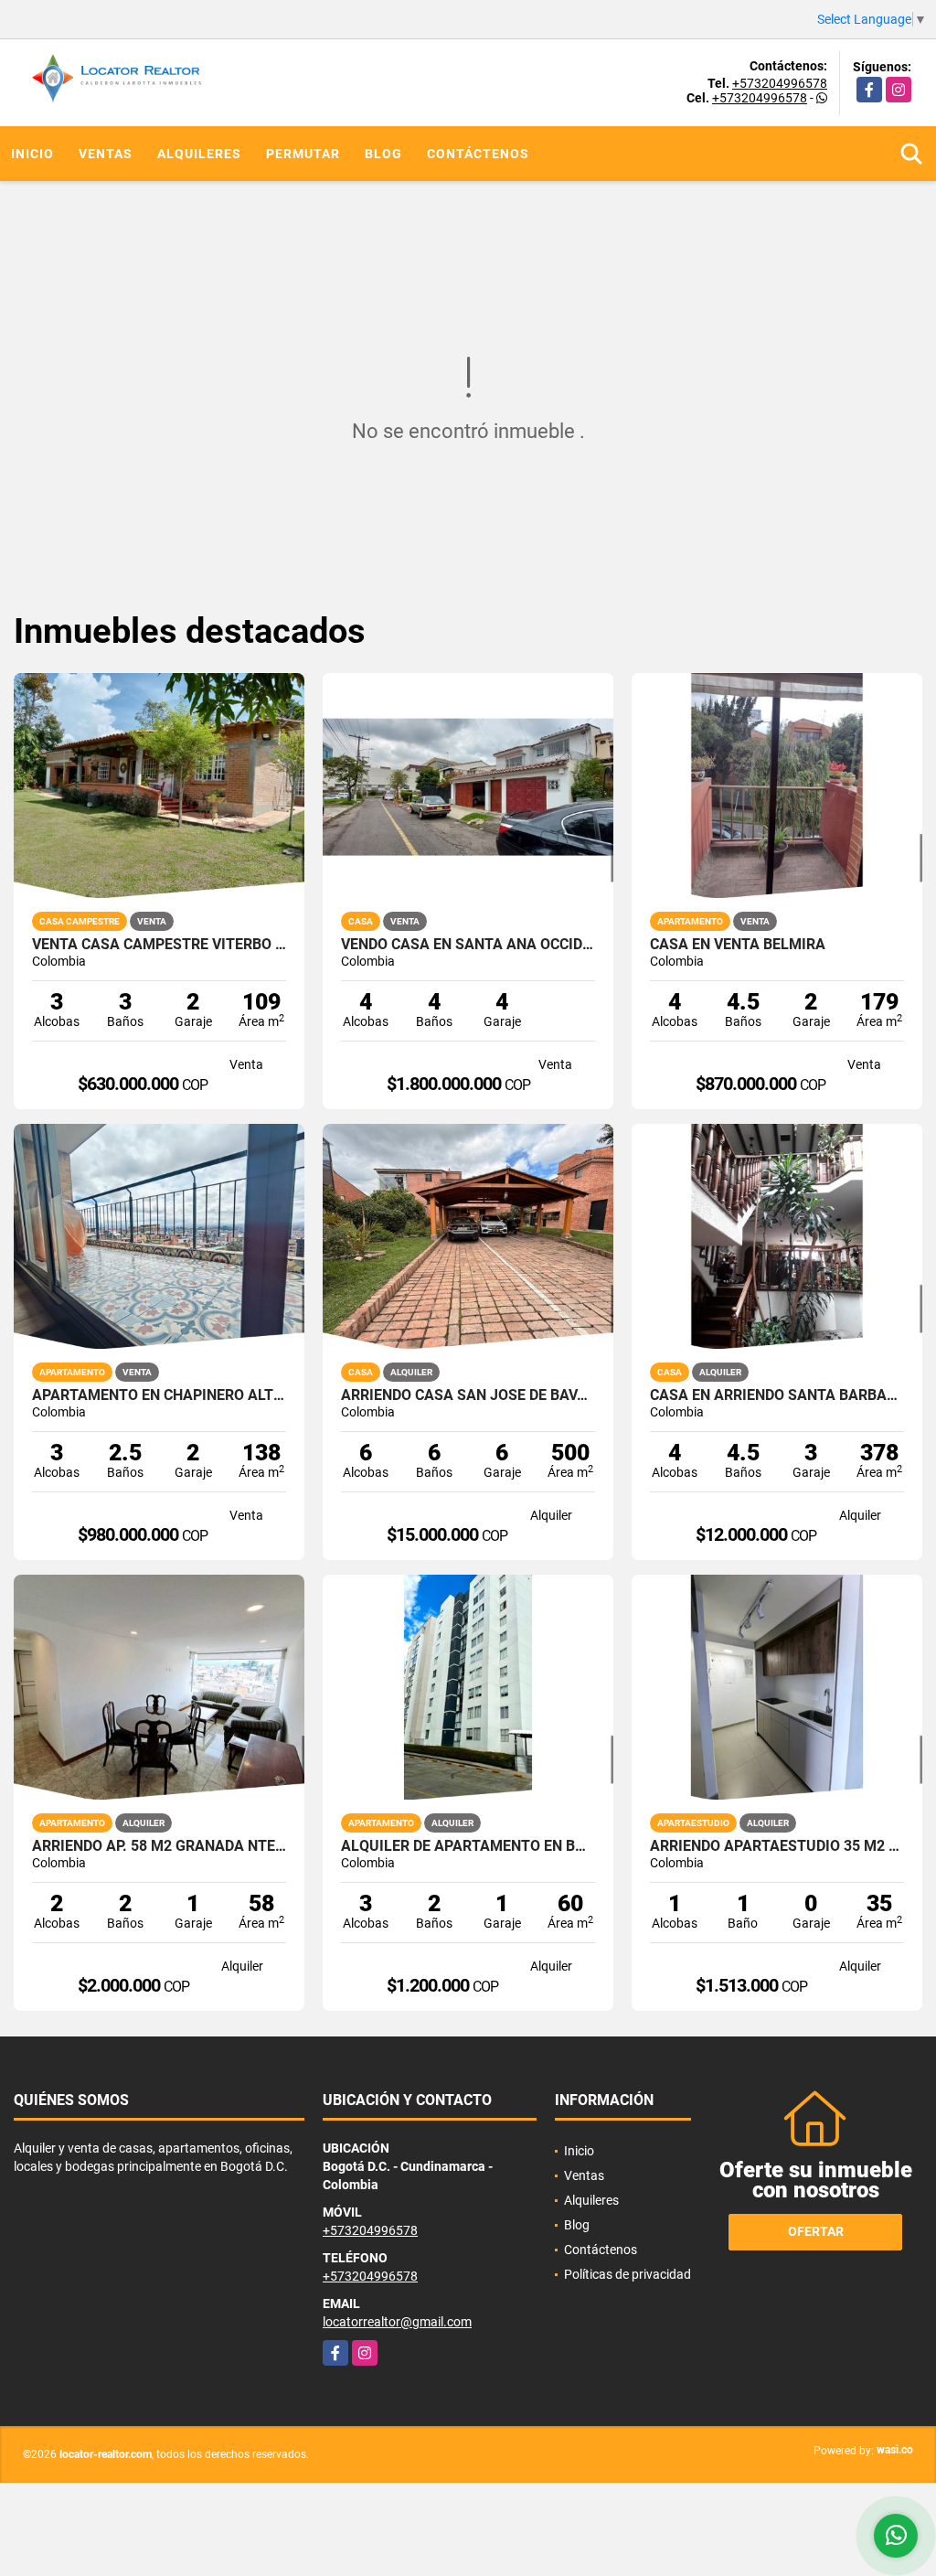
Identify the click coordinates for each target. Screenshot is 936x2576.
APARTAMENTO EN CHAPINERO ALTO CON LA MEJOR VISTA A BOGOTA (159, 1395)
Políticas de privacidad (628, 2274)
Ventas (106, 154)
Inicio (32, 154)
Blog (383, 154)
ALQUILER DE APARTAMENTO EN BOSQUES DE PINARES (468, 1846)
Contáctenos (478, 154)
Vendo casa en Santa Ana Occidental (468, 945)
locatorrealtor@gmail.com (397, 2322)
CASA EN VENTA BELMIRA (738, 945)
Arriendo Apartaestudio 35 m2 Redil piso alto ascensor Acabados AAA (777, 1846)
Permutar (303, 154)
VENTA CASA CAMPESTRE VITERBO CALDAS (159, 945)
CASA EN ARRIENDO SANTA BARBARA (777, 1395)
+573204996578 (780, 83)
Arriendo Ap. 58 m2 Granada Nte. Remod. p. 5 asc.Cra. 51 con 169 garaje (159, 1846)
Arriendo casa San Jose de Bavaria (468, 1395)
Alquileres (199, 154)
